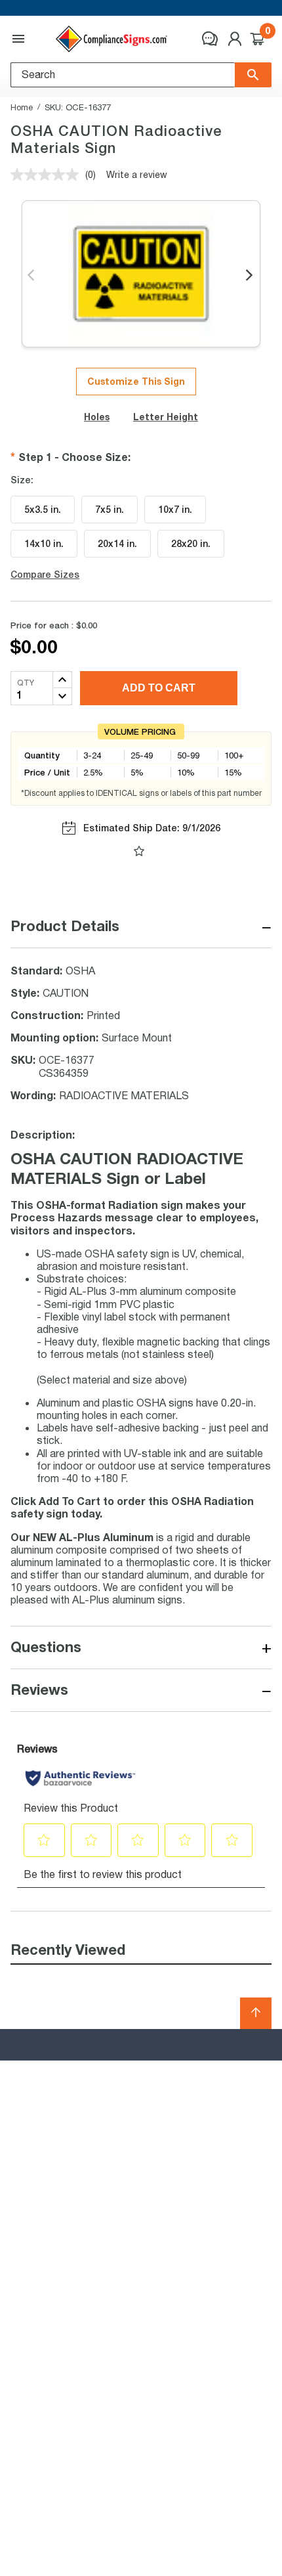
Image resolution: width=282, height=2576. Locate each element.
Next (250, 276)
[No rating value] (48, 175)
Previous (32, 276)
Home (22, 107)
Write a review (137, 174)
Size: (22, 480)
